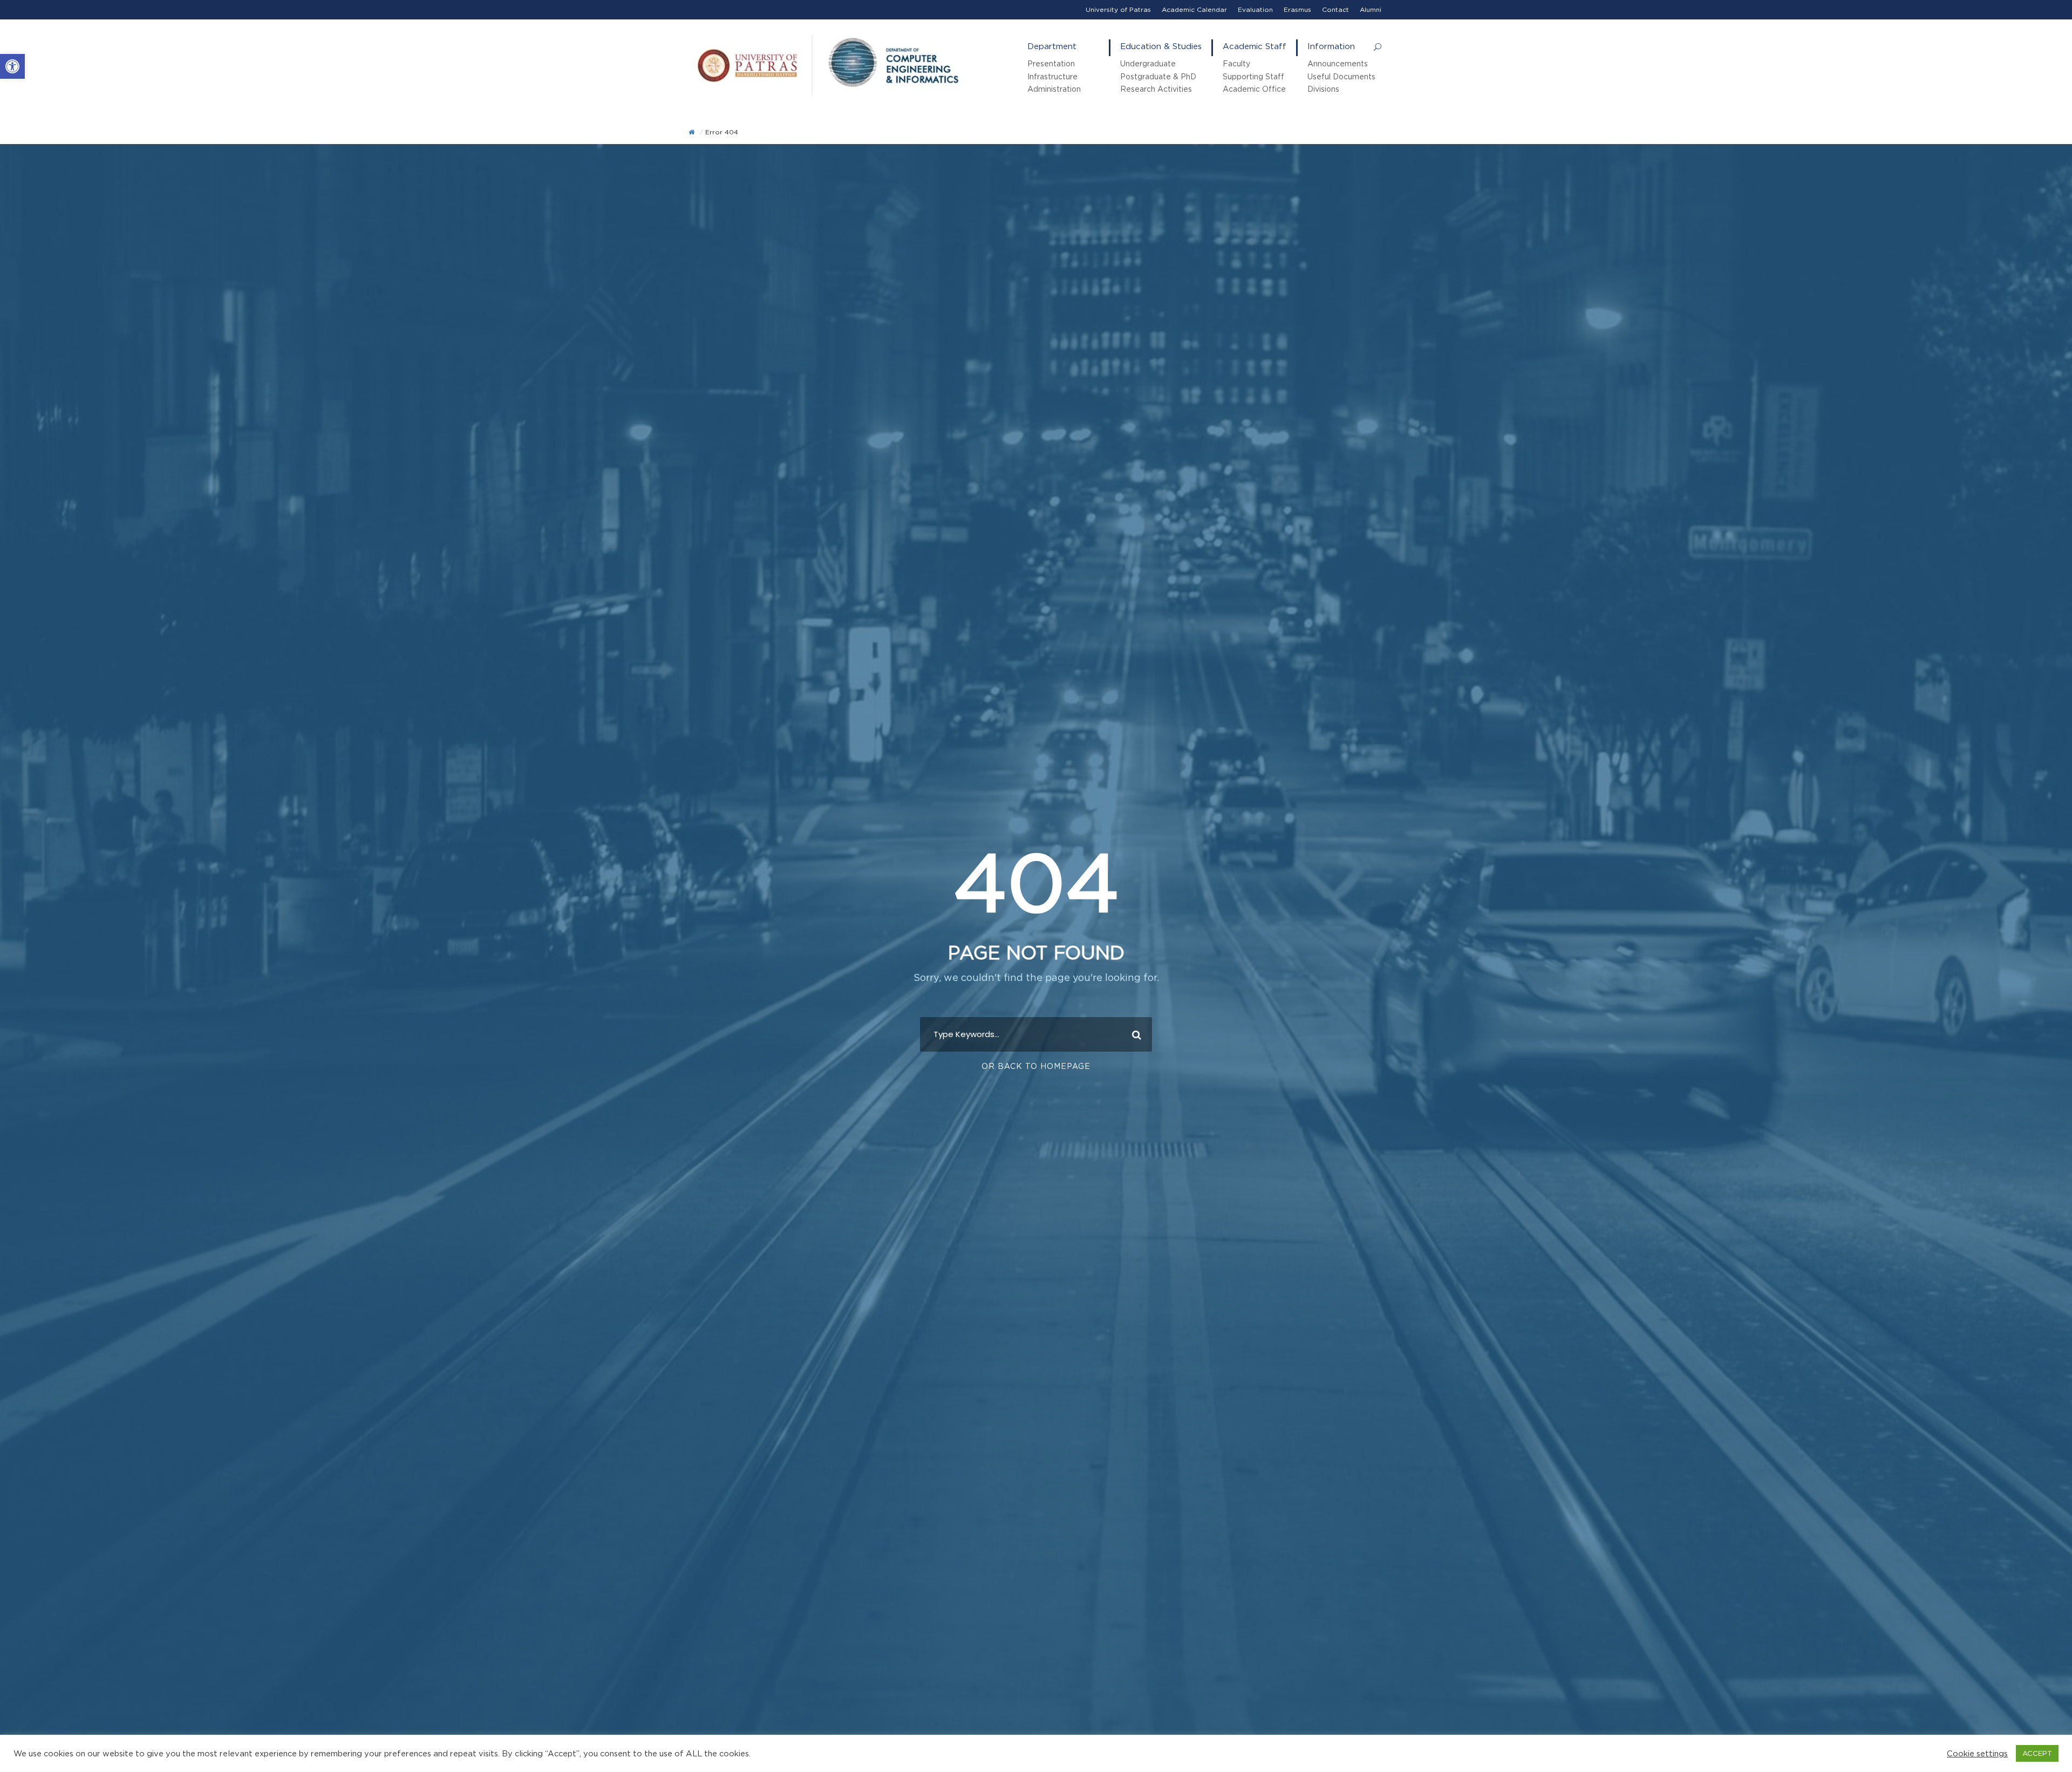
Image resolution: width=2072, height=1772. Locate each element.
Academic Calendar (1194, 9)
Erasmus (1297, 9)
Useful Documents (1341, 76)
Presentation (1051, 63)
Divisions (1323, 89)
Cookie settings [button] (1977, 1753)
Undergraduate (1148, 63)
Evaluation (1255, 9)
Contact (1335, 9)
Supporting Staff (1253, 76)
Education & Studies (1161, 46)
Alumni (1371, 9)
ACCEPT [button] (2037, 1753)
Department (1052, 46)
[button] (12, 66)
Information (1331, 46)
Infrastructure (1052, 76)
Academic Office (1254, 89)
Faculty (1236, 63)
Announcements (1338, 63)
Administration (1054, 89)
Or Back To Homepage (1036, 1066)
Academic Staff (1255, 46)
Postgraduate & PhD (1158, 76)
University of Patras (1118, 9)
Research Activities (1156, 89)
